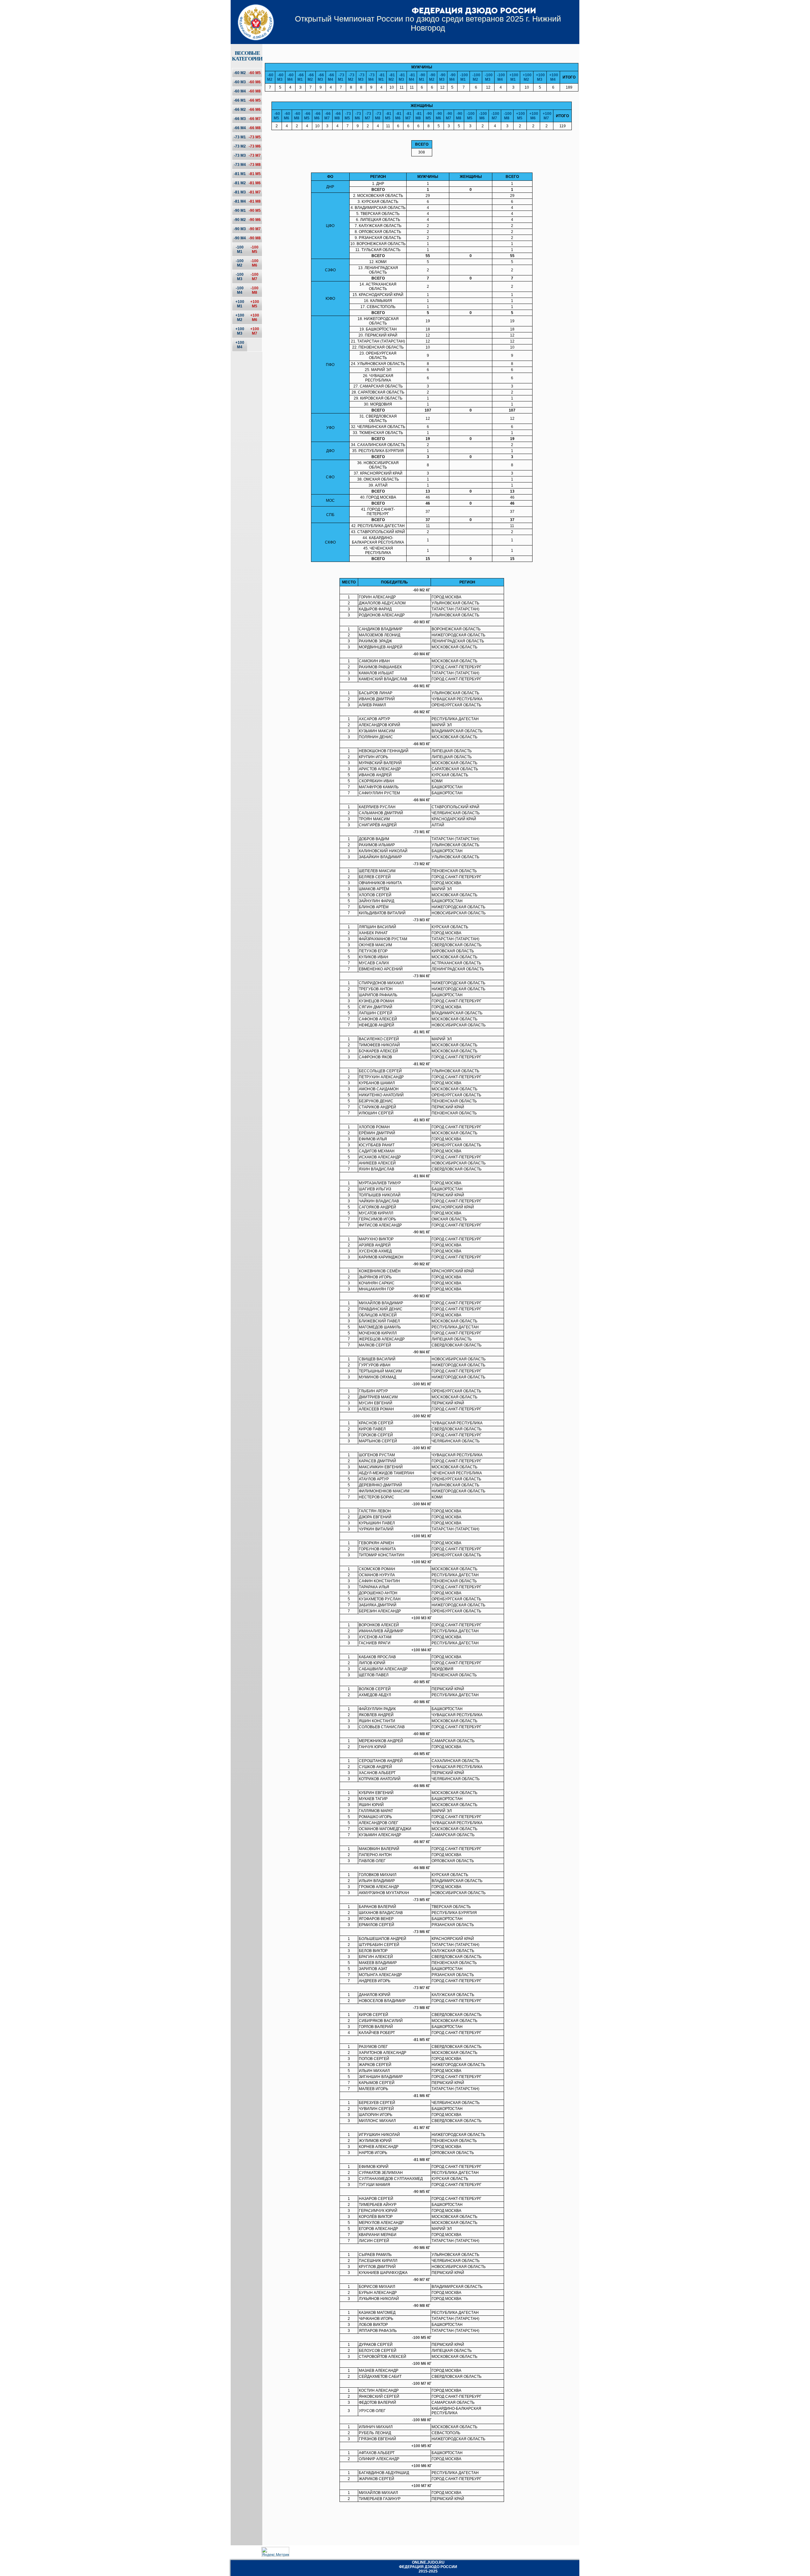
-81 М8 (255, 201)
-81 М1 (240, 174)
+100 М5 (255, 304)
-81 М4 (240, 201)
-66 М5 (255, 100)
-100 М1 (240, 249)
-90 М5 (255, 211)
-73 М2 (240, 146)
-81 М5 (255, 174)
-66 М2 (240, 110)
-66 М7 (255, 119)
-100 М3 (240, 277)
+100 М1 (240, 304)
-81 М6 (255, 183)
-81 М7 (255, 192)
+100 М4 (240, 345)
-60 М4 (240, 91)
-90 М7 (255, 229)
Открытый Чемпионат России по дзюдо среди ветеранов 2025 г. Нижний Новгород (428, 23)
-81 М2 (240, 183)
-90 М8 (255, 238)
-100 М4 (240, 290)
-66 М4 (240, 128)
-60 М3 (240, 82)
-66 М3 (240, 119)
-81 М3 (240, 192)
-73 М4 (240, 165)
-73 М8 (255, 165)
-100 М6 (255, 263)
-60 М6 (255, 82)
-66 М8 (255, 128)
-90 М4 (240, 238)
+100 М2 (240, 318)
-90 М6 (255, 220)
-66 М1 (240, 100)
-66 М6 (255, 110)
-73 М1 (240, 137)
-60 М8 (255, 91)
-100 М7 (255, 277)
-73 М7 (255, 155)
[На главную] (254, 17)
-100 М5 (255, 249)
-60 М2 (240, 73)
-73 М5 (255, 137)
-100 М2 (240, 263)
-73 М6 (255, 146)
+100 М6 (255, 318)
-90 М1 (240, 211)
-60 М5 (255, 73)
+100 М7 (255, 331)
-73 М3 (240, 155)
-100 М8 (255, 290)
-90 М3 (240, 229)
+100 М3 (240, 331)
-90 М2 (240, 220)
